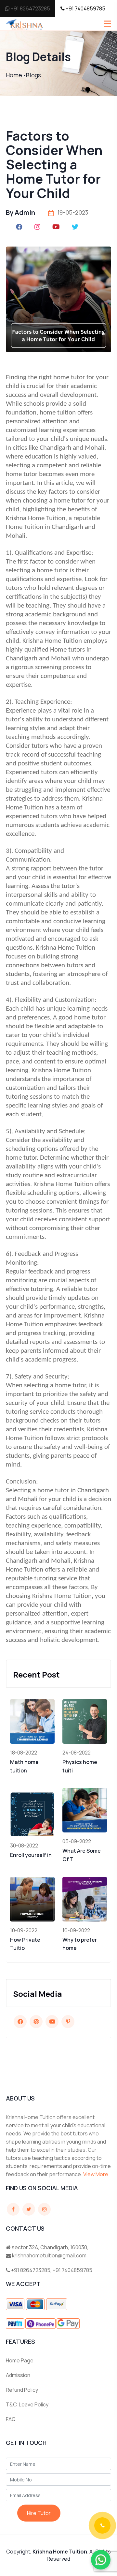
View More (96, 2174)
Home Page (20, 2360)
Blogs (33, 75)
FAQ (11, 2419)
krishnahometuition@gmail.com (49, 2255)
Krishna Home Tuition (60, 2552)
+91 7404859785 (85, 8)
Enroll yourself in (31, 1855)
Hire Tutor (39, 2513)
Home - (16, 75)
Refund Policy (22, 2390)
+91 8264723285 (30, 8)
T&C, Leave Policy (27, 2404)
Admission (18, 2375)
